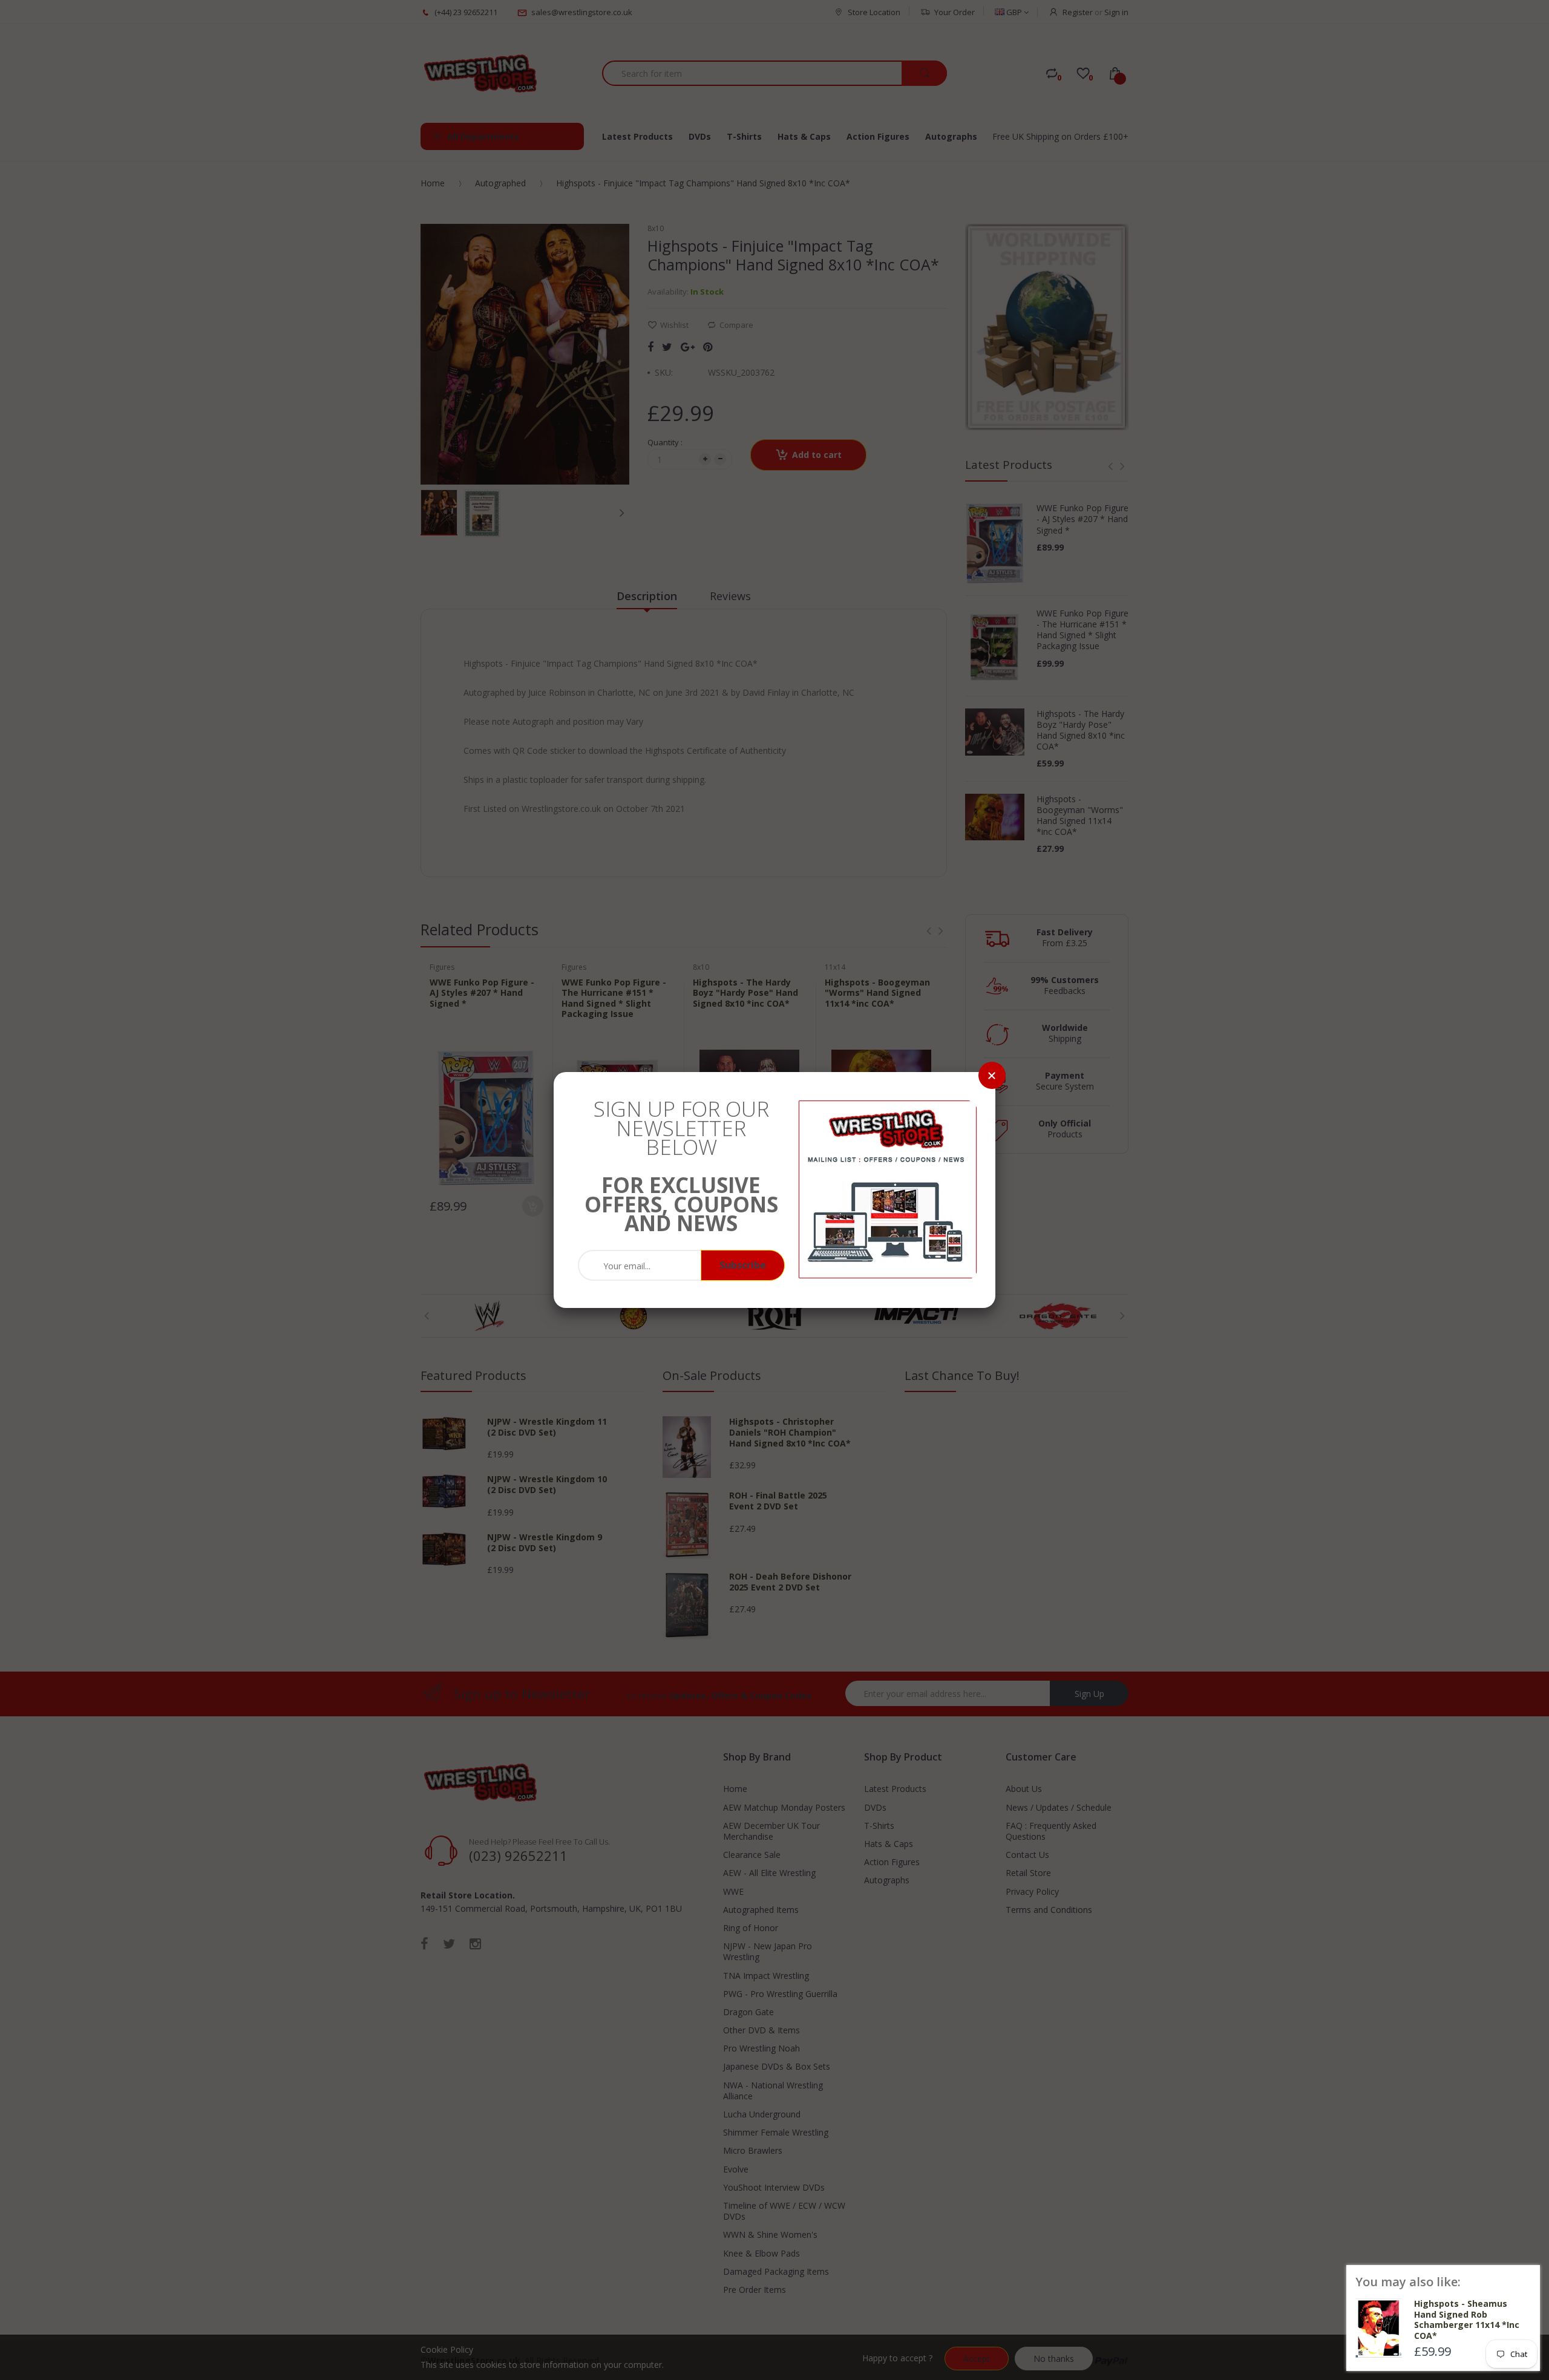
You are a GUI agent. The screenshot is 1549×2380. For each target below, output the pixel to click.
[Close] (992, 1075)
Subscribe (743, 1265)
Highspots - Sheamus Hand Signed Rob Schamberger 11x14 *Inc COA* (1467, 2320)
